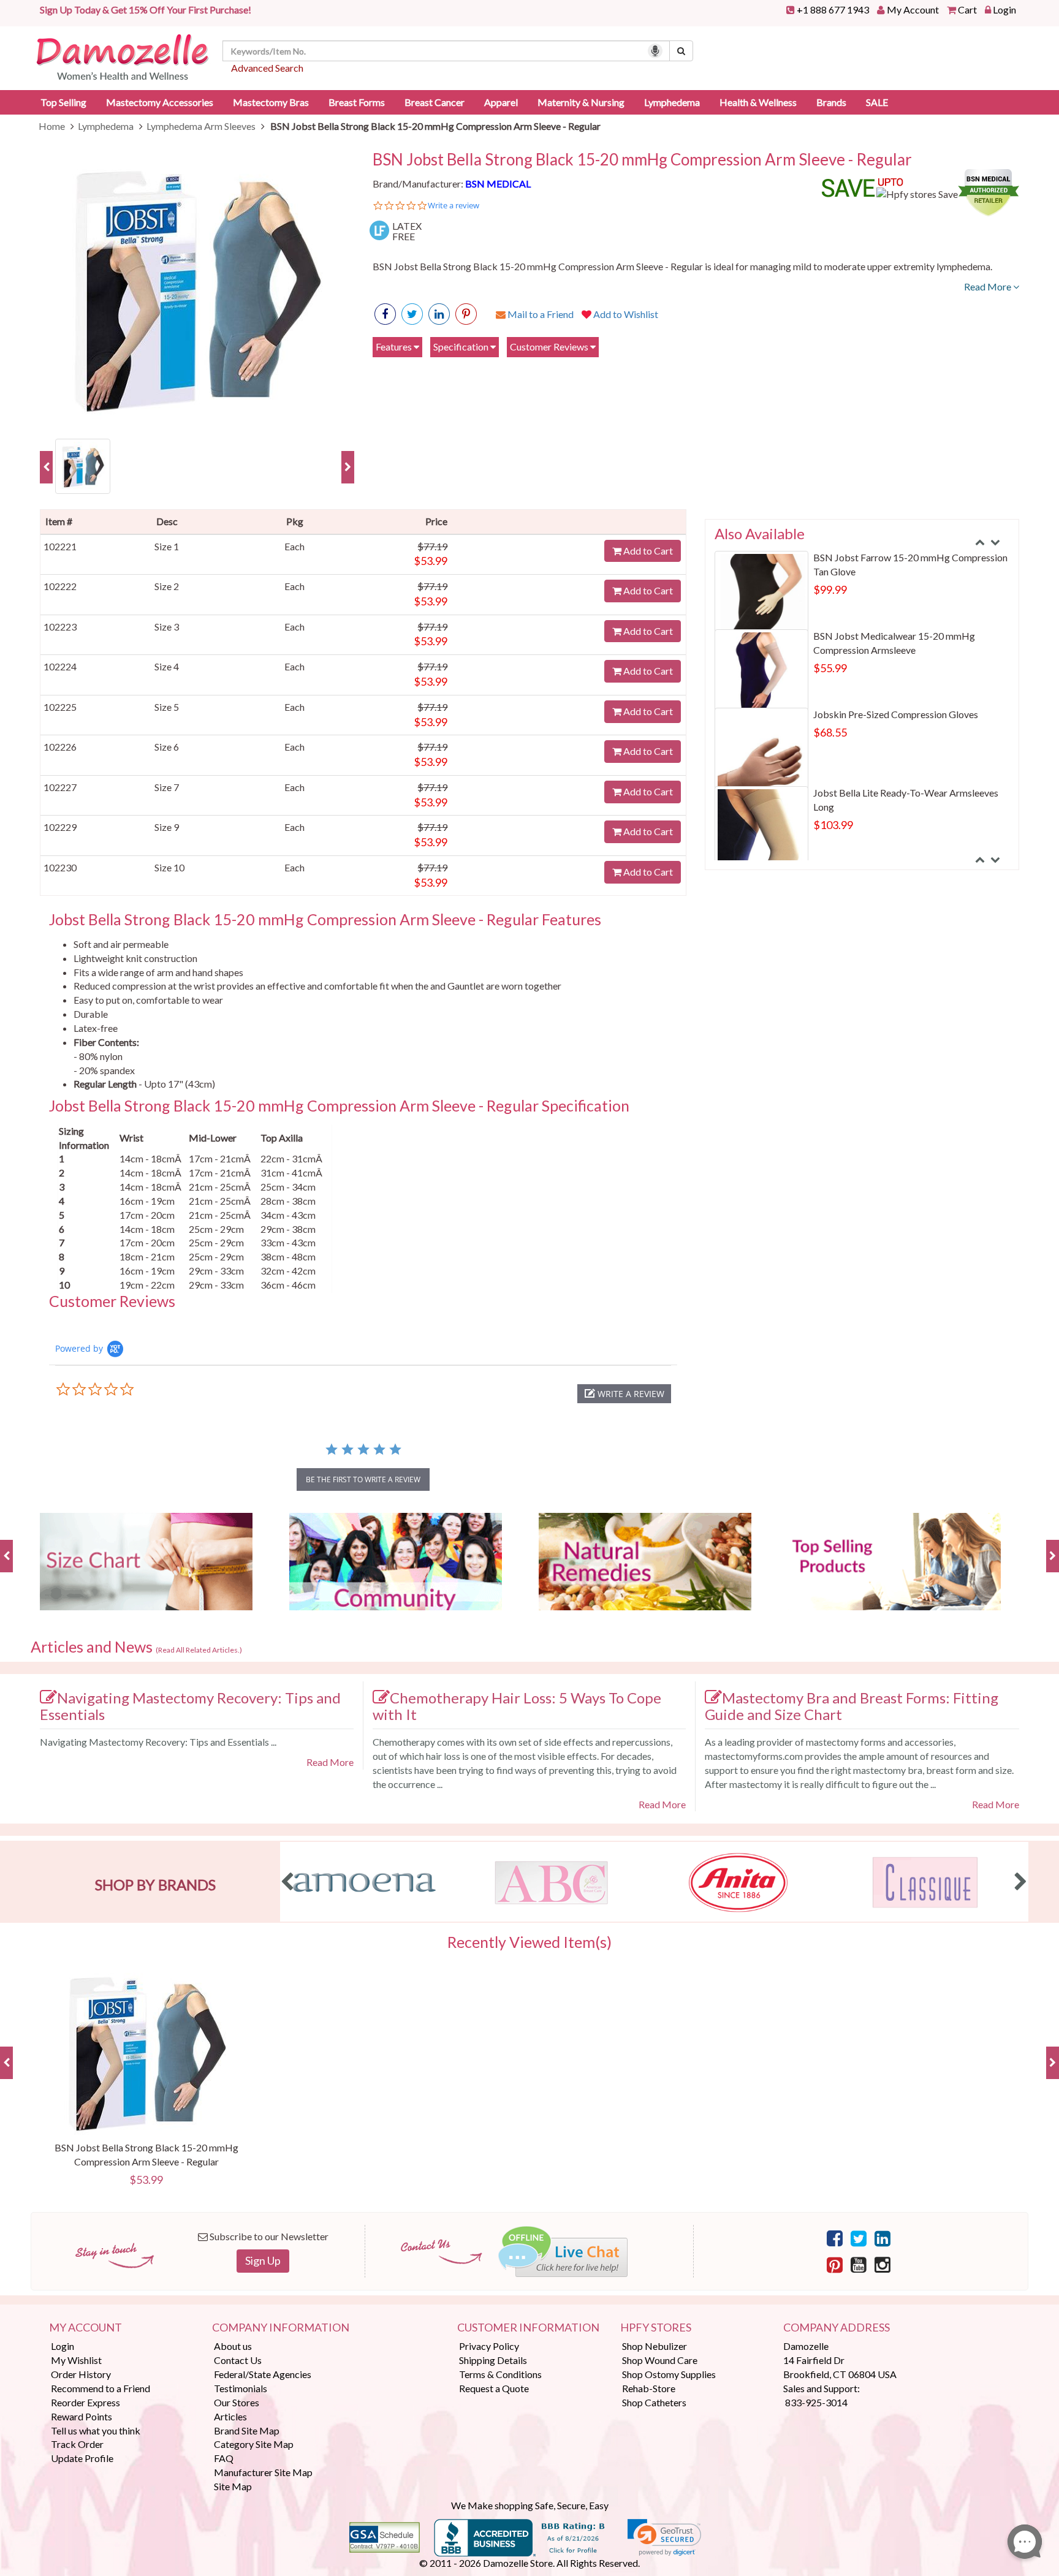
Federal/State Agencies (263, 2374)
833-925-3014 (816, 2402)
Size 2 (167, 586)
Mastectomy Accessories (160, 102)
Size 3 (167, 627)
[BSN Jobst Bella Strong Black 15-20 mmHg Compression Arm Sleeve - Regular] (197, 289)
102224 (60, 666)
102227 (60, 787)
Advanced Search (267, 68)
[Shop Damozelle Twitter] (439, 314)
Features (395, 347)
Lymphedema (672, 102)
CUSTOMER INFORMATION (528, 2328)
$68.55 (830, 732)
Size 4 (167, 666)
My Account (913, 9)
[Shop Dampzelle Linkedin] (882, 2238)
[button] (624, 1394)
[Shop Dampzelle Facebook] (835, 2238)
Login (1004, 9)
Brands (831, 102)
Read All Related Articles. (199, 1650)
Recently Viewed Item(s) (529, 1942)
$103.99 (833, 825)
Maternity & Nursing (581, 102)
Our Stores (237, 2402)
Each (294, 546)
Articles (230, 2416)
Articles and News (136, 1647)
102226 (60, 747)
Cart (967, 9)
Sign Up (263, 2260)
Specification (462, 347)
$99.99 (830, 589)
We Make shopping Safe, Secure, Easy (530, 2505)
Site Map (233, 2486)
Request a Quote (494, 2388)
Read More (989, 286)
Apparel (501, 102)
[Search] (681, 51)
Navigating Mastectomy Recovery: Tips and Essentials (190, 1706)
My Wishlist (76, 2360)
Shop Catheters (654, 2402)
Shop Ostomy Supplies (669, 2374)
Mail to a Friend (540, 314)
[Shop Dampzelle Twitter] (859, 2238)
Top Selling (63, 102)
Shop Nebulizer (655, 2346)
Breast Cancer (435, 102)
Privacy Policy (489, 2346)
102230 (60, 867)
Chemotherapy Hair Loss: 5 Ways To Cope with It (517, 1706)
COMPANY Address (837, 2328)
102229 (60, 827)
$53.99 (431, 561)
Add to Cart (647, 551)
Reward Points (82, 2416)
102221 (60, 546)
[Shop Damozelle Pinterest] (466, 314)
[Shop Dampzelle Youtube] (859, 2264)
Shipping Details (493, 2360)
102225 (60, 707)
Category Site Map (254, 2444)
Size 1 (167, 546)
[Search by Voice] (655, 51)
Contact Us (238, 2360)
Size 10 (169, 867)
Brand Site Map (247, 2430)
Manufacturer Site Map (263, 2472)
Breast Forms (357, 102)
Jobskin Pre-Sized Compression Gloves (896, 714)
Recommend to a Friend (101, 2388)
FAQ (224, 2458)
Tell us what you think (96, 2430)
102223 (60, 627)
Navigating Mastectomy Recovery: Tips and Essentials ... (158, 1742)
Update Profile (82, 2458)
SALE (877, 102)
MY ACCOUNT (85, 2328)
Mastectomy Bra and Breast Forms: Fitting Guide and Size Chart (852, 1706)
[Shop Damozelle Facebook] (385, 314)
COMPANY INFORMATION (281, 2328)
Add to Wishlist (625, 314)
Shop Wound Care (660, 2360)
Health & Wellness (758, 102)
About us (233, 2346)
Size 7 (167, 787)
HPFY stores (656, 2328)
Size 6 (167, 747)
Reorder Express (85, 2402)
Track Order (77, 2444)
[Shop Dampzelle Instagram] (882, 2264)
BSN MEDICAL (498, 184)
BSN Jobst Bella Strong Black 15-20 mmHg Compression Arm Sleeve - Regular (642, 160)
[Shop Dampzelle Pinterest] (835, 2264)
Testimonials (241, 2388)
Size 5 (167, 707)
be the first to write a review (363, 1479)
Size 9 (167, 827)
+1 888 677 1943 (833, 9)
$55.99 (830, 668)
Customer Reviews (550, 347)
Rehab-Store (649, 2388)
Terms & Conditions (500, 2374)
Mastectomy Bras (271, 102)
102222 (60, 586)
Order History (81, 2374)
